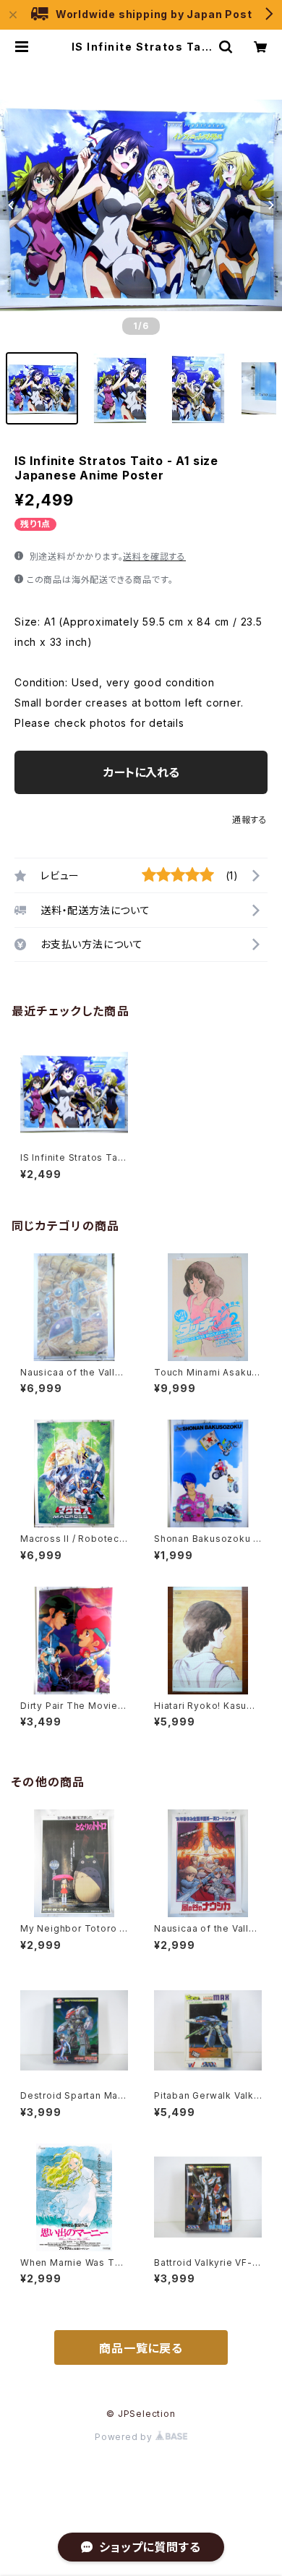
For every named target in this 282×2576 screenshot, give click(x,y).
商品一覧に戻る (141, 2348)
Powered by (125, 2437)
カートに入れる (141, 772)
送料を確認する (154, 556)
